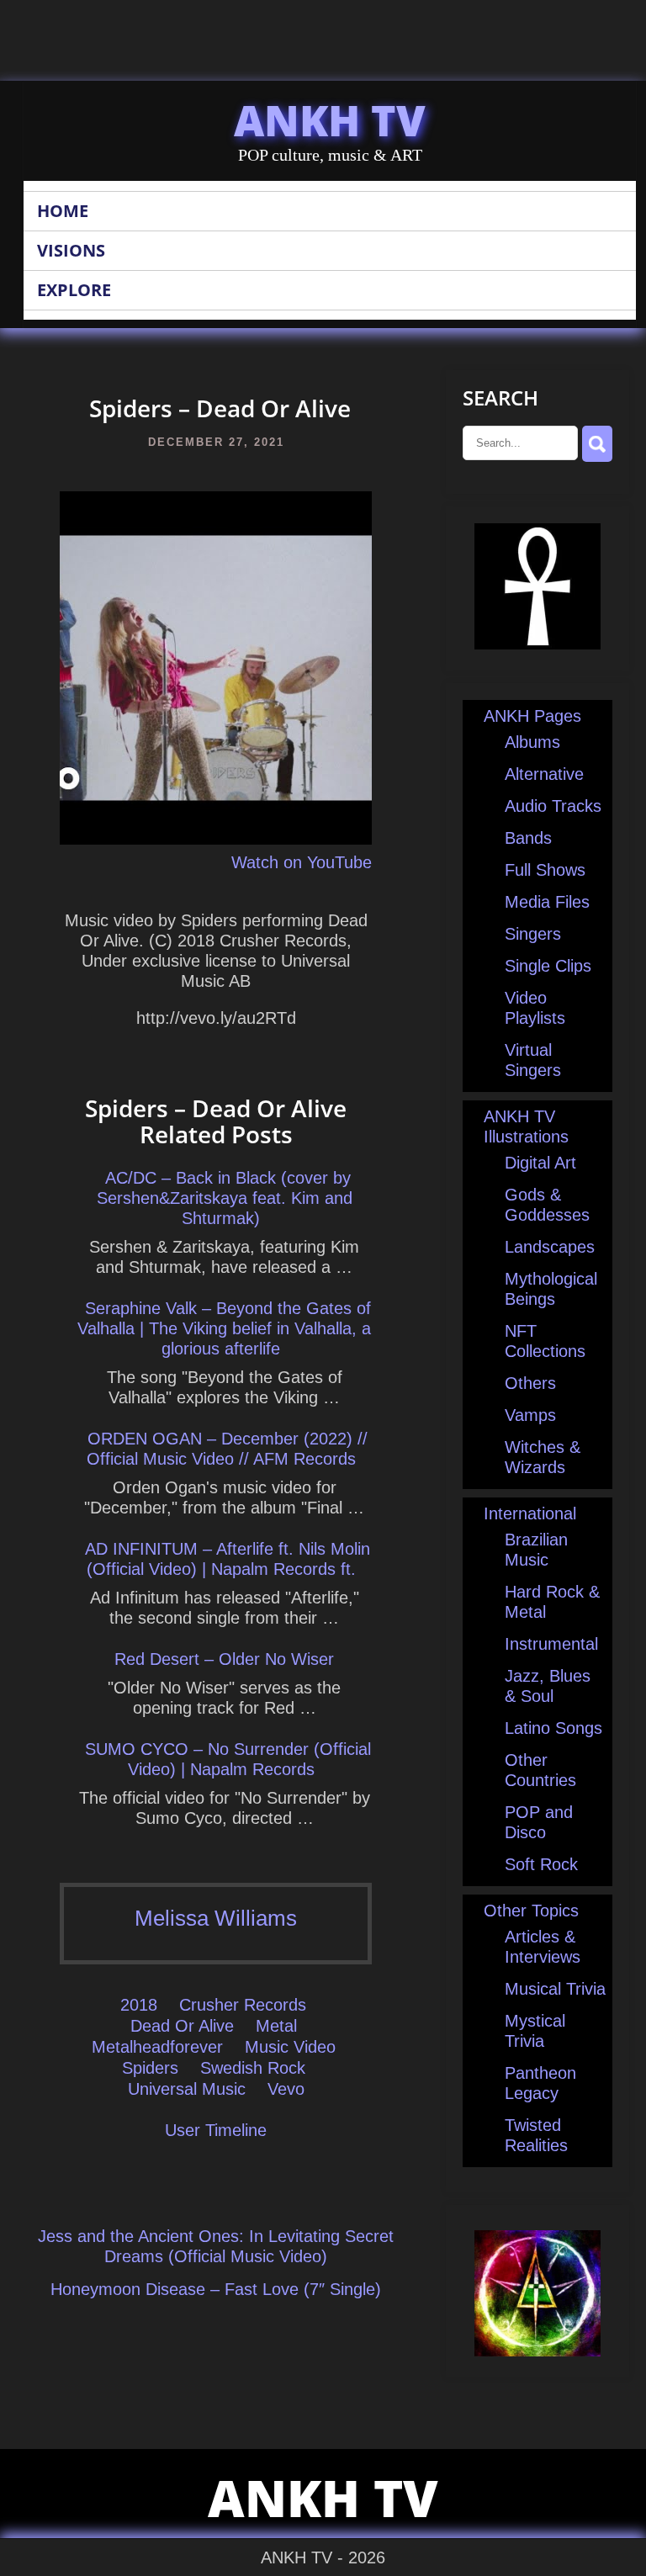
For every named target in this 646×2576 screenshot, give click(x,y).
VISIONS (71, 250)
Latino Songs (553, 1728)
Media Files (547, 902)
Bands (528, 838)
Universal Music (187, 2089)
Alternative (544, 774)
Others (530, 1383)
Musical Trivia (555, 1989)
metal (276, 2026)
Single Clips (548, 966)
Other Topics (531, 1911)
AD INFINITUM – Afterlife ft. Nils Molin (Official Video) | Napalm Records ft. (228, 1559)
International (530, 1513)
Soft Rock (541, 1864)
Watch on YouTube (302, 862)
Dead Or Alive (182, 2026)
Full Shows (545, 870)
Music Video (290, 2047)
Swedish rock (253, 2068)
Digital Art (540, 1163)
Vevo (286, 2089)
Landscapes (550, 1247)
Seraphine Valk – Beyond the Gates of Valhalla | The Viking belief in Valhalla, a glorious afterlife (224, 1328)
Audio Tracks (553, 806)
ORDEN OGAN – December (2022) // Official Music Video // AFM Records (227, 1449)
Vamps (530, 1415)
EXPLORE (74, 290)
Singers (533, 934)
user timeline (216, 2130)
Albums (532, 742)
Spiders (150, 2068)
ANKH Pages (532, 716)
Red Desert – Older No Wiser (224, 1659)
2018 (139, 2005)
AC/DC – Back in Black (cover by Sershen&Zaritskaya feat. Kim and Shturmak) (225, 1198)
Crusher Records (243, 2005)
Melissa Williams (216, 1918)
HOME (63, 211)
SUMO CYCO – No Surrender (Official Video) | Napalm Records (228, 1759)
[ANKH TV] (537, 644)
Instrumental (551, 1644)
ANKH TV (330, 120)
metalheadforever (157, 2047)
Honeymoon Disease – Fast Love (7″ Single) (216, 2289)
